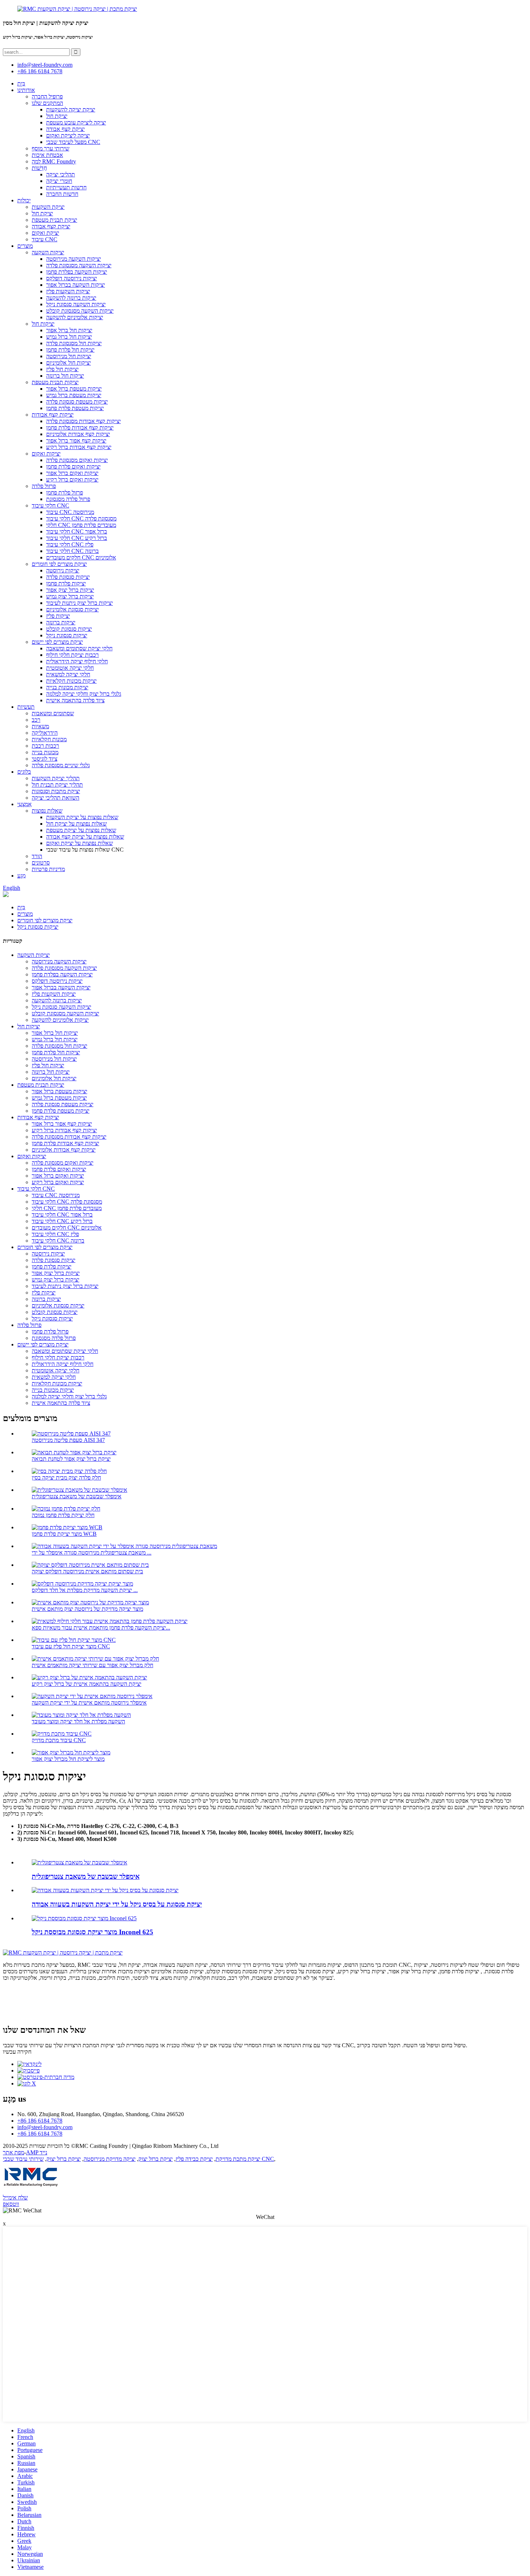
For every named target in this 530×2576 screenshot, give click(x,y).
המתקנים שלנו (47, 103)
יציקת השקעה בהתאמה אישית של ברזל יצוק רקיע (87, 1684)
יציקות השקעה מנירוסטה (74, 259)
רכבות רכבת (45, 746)
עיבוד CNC (45, 239)
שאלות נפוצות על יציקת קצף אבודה (85, 837)
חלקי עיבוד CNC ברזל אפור (77, 531)
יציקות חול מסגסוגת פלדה (74, 343)
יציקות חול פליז (62, 369)
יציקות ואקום (46, 454)
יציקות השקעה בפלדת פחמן (77, 272)
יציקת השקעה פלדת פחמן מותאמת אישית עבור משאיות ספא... (101, 1628)
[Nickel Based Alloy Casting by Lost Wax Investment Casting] (105, 1890)
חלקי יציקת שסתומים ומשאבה (79, 648)
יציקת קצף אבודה (65, 129)
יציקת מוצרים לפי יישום (57, 642)
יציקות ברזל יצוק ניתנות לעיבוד (79, 603)
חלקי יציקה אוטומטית (70, 668)
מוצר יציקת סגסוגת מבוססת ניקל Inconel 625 (92, 1932)
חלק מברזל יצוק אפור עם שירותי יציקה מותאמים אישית (92, 1665)
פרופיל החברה (47, 96)
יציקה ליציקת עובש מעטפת (76, 122)
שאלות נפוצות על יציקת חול (76, 824)
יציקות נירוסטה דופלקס (72, 278)
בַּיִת (21, 83)
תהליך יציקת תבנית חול (57, 785)
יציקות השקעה (48, 252)
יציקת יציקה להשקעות (71, 109)
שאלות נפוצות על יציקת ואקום (79, 843)
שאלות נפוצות (47, 811)
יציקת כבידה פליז (194, 2159)
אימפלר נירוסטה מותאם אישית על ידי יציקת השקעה (89, 1703)
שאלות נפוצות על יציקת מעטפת (81, 830)
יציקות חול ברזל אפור (69, 330)
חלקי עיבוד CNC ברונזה (72, 551)
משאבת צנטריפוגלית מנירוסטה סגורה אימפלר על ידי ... (92, 1553)
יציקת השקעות (48, 207)
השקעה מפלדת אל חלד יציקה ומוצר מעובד (78, 1721)
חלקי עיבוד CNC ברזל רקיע (77, 538)
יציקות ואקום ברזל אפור (72, 473)
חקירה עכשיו (17, 2052)
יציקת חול (57, 116)
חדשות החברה (62, 194)
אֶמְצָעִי (25, 804)
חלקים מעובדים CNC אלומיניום (81, 557)
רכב (36, 720)
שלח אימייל (15, 2197)
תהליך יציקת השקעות (56, 778)
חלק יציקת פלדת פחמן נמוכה (63, 1515)
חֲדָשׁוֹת (39, 168)
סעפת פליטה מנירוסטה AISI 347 (68, 1440)
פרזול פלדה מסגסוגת (68, 499)
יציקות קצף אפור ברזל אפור (76, 441)
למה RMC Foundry (54, 161)
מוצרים (25, 246)
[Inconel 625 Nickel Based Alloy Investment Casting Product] (84, 1918)
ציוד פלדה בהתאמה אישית (75, 700)
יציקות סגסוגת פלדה (68, 577)
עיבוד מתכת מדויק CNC (59, 1740)
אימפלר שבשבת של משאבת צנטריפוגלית (77, 1496)
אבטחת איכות (47, 155)
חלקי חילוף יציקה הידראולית (77, 661)
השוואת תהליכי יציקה (56, 798)
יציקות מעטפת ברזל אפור (74, 389)
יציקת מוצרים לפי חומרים (59, 564)
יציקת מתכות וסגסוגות (56, 791)
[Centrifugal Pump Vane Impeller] (79, 1862)
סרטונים (41, 863)
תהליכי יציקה (61, 174)
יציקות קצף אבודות (53, 415)
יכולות (24, 200)
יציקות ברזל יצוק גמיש (70, 596)
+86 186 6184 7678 (40, 71)
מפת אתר (14, 2152)
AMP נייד (37, 2152)
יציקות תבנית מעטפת (55, 382)
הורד (37, 856)
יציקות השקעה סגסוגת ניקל (76, 304)
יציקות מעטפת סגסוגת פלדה (77, 402)
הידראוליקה (45, 733)
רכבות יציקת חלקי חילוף (72, 655)
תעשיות (26, 707)
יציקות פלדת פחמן (66, 583)
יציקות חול (43, 324)
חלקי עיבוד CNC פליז (70, 544)
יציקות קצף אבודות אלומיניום (78, 434)
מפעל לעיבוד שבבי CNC (73, 142)
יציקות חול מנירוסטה (69, 356)
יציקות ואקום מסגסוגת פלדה (77, 460)
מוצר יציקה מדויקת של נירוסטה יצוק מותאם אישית (87, 1609)
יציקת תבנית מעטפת (54, 220)
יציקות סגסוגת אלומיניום (72, 609)
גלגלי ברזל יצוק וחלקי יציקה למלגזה (84, 694)
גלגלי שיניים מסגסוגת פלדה (61, 765)
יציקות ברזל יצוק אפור (70, 590)
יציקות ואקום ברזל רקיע (72, 480)
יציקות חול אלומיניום (69, 363)
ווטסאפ (11, 2204)
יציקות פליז (58, 616)
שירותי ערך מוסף (50, 148)
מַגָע (21, 876)
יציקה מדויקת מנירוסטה (110, 2159)
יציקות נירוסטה (63, 570)
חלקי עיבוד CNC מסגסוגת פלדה (81, 518)
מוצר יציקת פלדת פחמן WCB (64, 1534)
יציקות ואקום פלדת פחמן (73, 467)
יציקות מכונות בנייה (67, 687)
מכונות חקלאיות (49, 739)
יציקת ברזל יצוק (156, 2159)
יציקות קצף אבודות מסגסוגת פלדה (83, 421)
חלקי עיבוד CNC (50, 505)
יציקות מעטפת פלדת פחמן (75, 408)
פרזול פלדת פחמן (65, 493)
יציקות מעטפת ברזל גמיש (74, 395)
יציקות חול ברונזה (65, 376)
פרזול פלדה (44, 486)
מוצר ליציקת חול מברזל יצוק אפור (68, 1759)
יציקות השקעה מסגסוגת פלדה (79, 265)
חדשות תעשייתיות (66, 187)
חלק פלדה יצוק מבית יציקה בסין (66, 1478)
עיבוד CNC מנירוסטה (70, 512)
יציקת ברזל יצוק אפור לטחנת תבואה (71, 1459)
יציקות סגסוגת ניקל (67, 635)
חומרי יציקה (59, 181)
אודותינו (26, 90)
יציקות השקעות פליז (68, 291)
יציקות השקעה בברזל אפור (76, 285)
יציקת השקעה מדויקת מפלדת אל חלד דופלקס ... (85, 1590)
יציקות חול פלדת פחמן (70, 350)
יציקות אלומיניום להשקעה (75, 317)
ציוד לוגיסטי (45, 759)
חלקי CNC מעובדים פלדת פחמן (81, 525)
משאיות (40, 726)
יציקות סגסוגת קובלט (69, 629)
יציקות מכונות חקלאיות (71, 681)
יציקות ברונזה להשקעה (71, 298)
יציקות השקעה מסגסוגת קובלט (80, 311)
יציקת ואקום (45, 233)
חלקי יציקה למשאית (68, 674)
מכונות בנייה (45, 752)
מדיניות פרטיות (48, 869)
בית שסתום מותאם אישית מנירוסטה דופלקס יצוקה (87, 1571)
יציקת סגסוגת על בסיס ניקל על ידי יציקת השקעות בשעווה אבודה (117, 1904)
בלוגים (24, 772)
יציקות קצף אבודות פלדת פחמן (80, 428)
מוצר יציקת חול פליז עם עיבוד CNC (71, 1646)
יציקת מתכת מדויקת (238, 2159)
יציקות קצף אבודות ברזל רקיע (79, 447)
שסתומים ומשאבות (53, 713)
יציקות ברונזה (61, 622)
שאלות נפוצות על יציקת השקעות (82, 817)
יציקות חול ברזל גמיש (69, 337)
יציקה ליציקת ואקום (68, 135)
